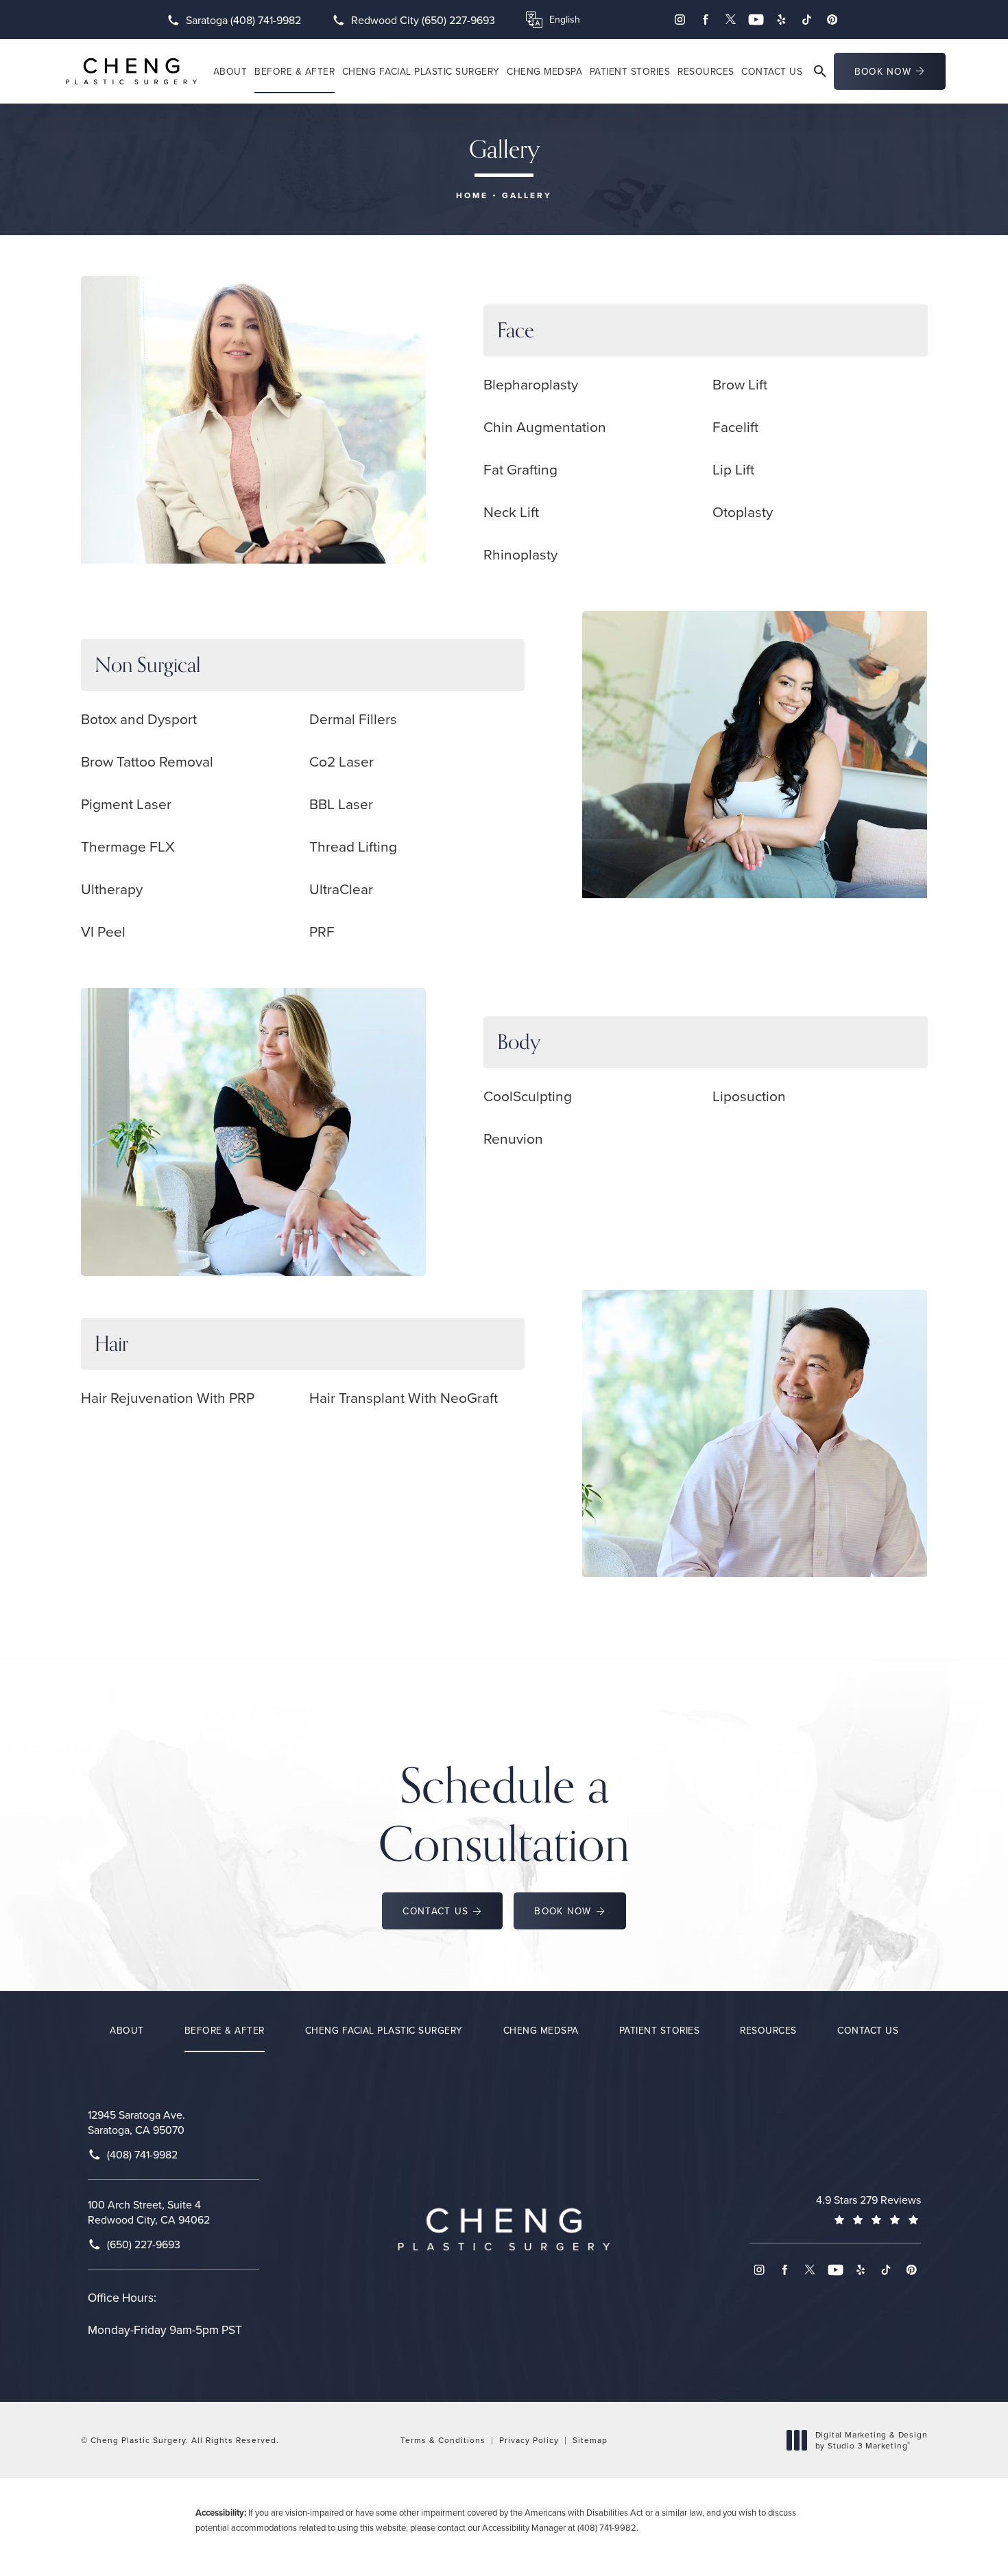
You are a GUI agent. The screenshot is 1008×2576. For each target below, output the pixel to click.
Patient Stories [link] (630, 71)
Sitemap (590, 2440)
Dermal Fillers (353, 719)
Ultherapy (112, 889)
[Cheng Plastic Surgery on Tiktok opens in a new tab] (807, 20)
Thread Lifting (353, 846)
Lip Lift (733, 469)
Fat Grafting (520, 469)
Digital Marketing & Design (871, 2440)
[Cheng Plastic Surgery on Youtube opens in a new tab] (756, 20)
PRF (322, 931)
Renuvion (513, 1138)
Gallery (527, 195)
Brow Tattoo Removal (147, 761)
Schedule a (504, 1814)
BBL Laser (341, 804)
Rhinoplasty (520, 554)
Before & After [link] (295, 71)
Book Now (883, 71)
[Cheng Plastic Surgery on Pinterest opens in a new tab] (832, 20)
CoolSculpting (528, 1096)
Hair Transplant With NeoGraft (404, 1397)
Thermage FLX (128, 846)
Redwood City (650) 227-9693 (423, 20)
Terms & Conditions (443, 2440)
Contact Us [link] (772, 71)
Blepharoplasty (531, 384)
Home (472, 195)
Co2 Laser (341, 761)
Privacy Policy (529, 2440)
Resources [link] (706, 71)
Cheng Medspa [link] (544, 71)
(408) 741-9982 (607, 2527)
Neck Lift (511, 511)
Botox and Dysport (139, 719)
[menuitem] (680, 20)
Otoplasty (743, 511)
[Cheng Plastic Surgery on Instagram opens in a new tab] (680, 20)
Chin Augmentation (545, 426)
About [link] (230, 71)
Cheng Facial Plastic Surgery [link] (421, 71)
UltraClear (341, 889)
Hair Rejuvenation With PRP (168, 1397)
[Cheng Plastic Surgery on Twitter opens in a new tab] (731, 20)
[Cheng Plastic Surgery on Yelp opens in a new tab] (781, 20)
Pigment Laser (126, 804)
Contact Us (435, 1911)
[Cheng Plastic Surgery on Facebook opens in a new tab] (705, 20)
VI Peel (103, 931)
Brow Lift (740, 384)
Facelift (735, 426)
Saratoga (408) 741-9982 (243, 20)
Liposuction (749, 1096)
